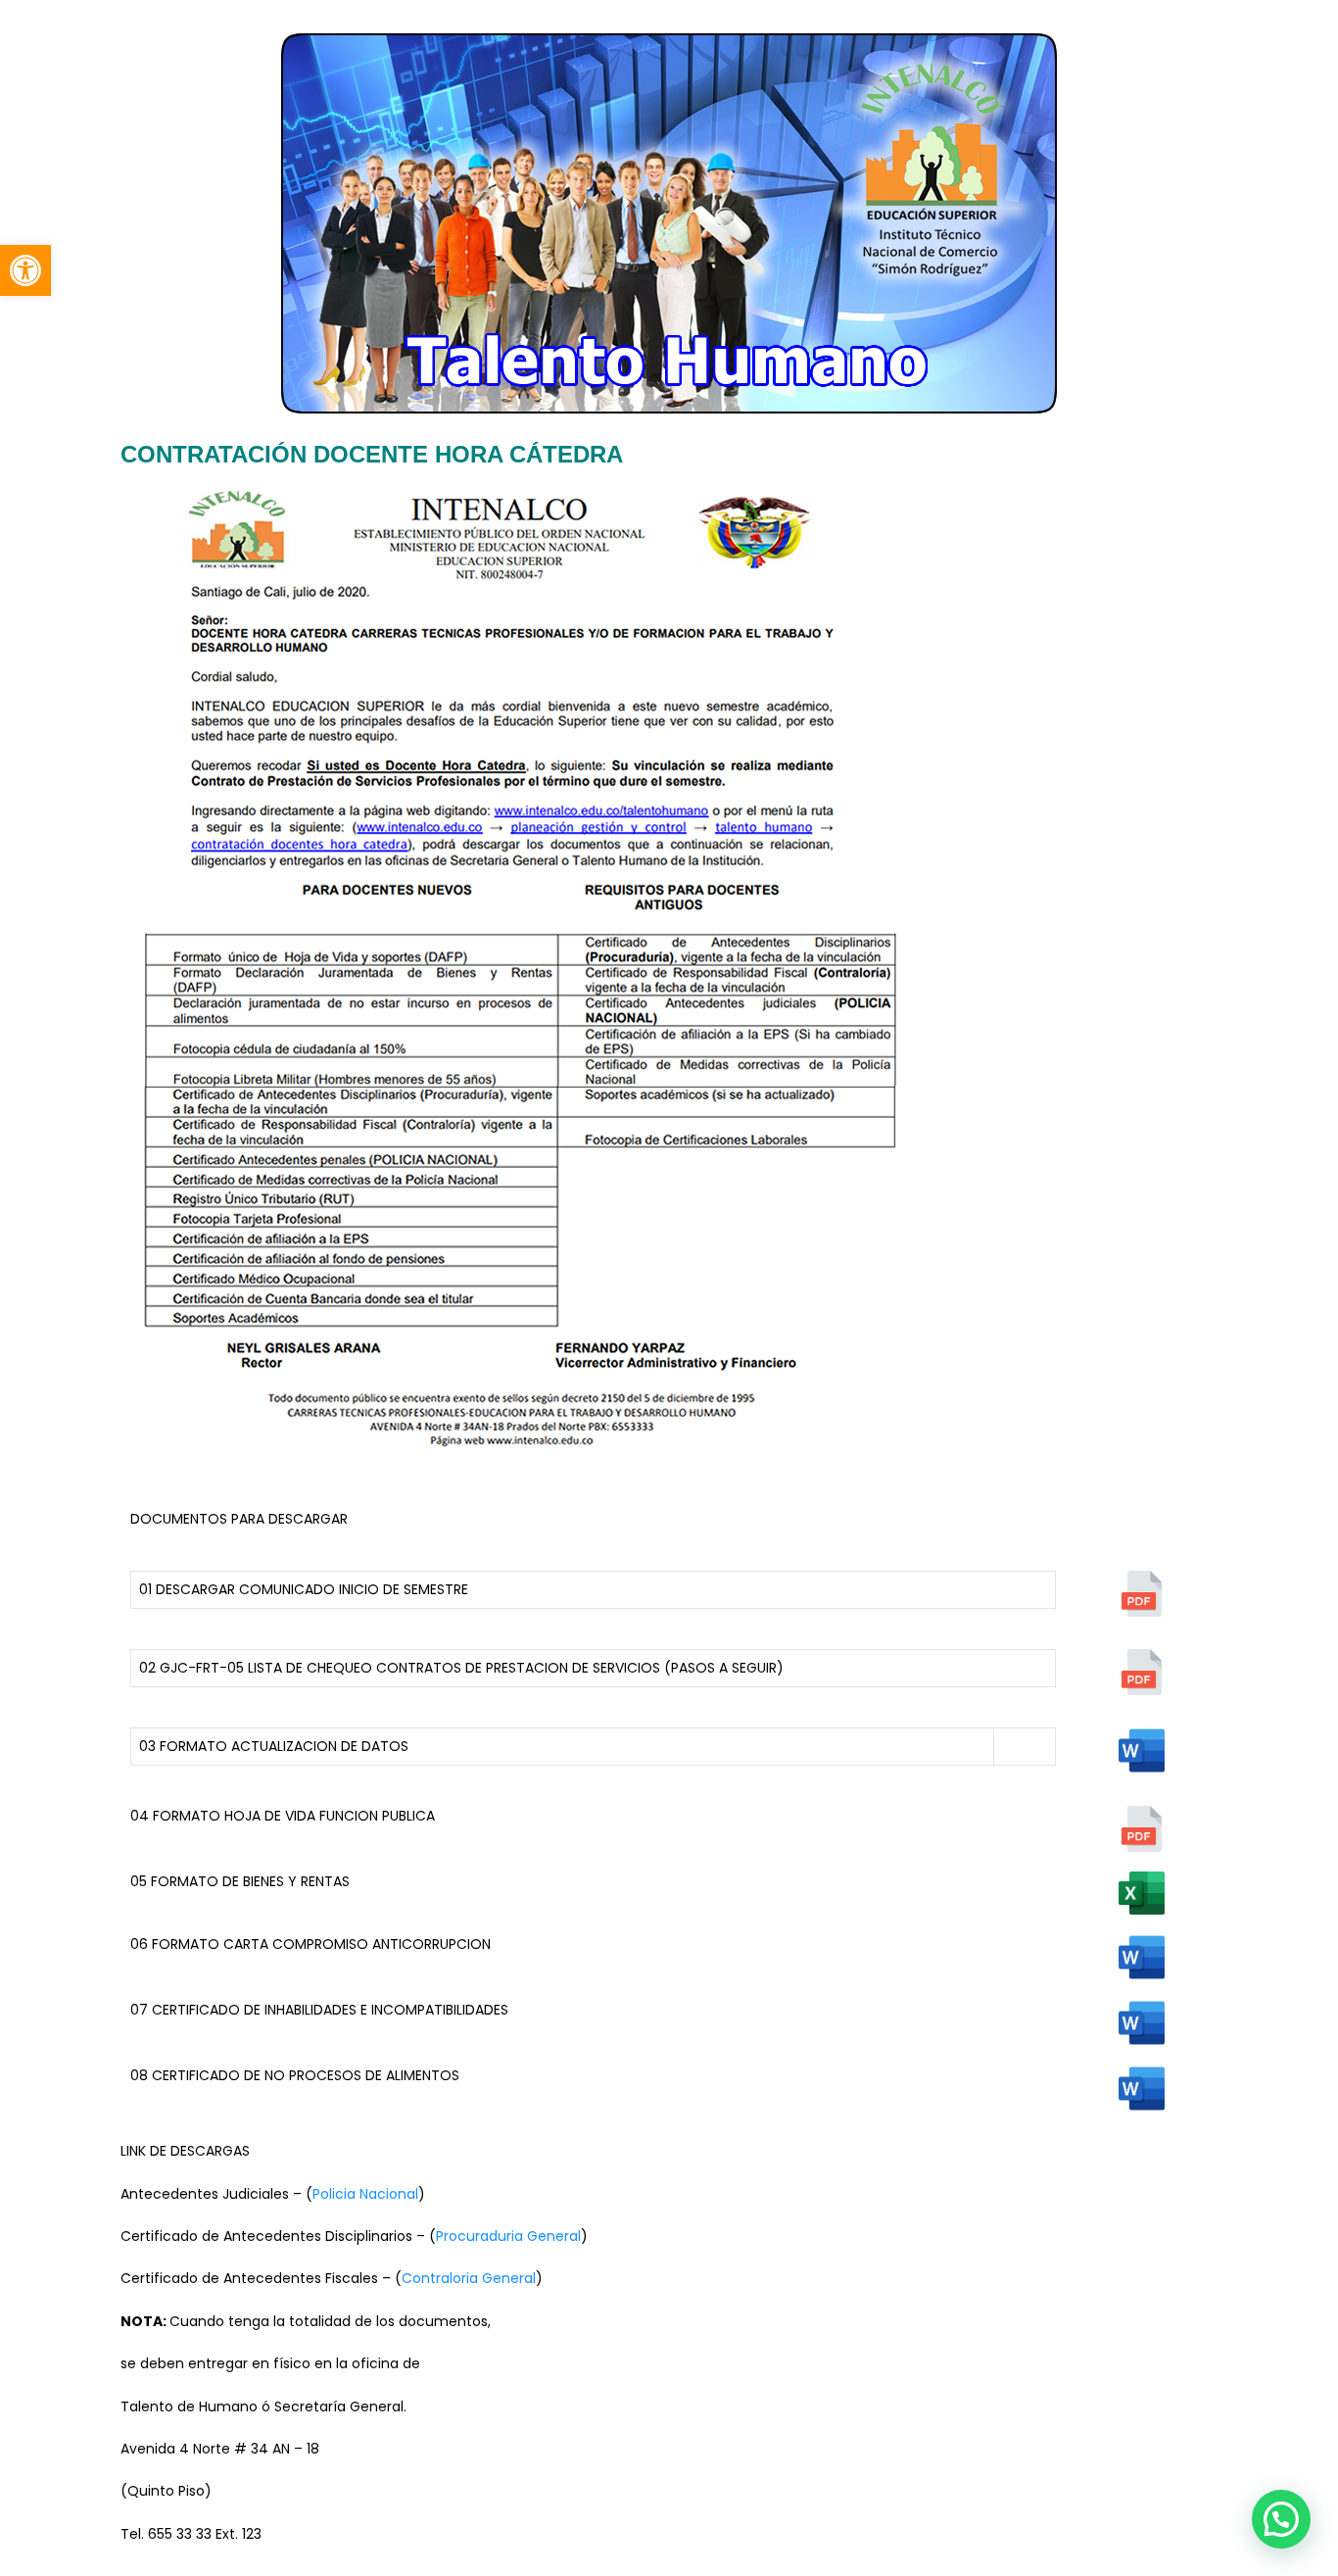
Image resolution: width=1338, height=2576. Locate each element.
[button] (25, 270)
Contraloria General (469, 2278)
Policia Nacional (365, 2194)
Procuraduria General (508, 2236)
